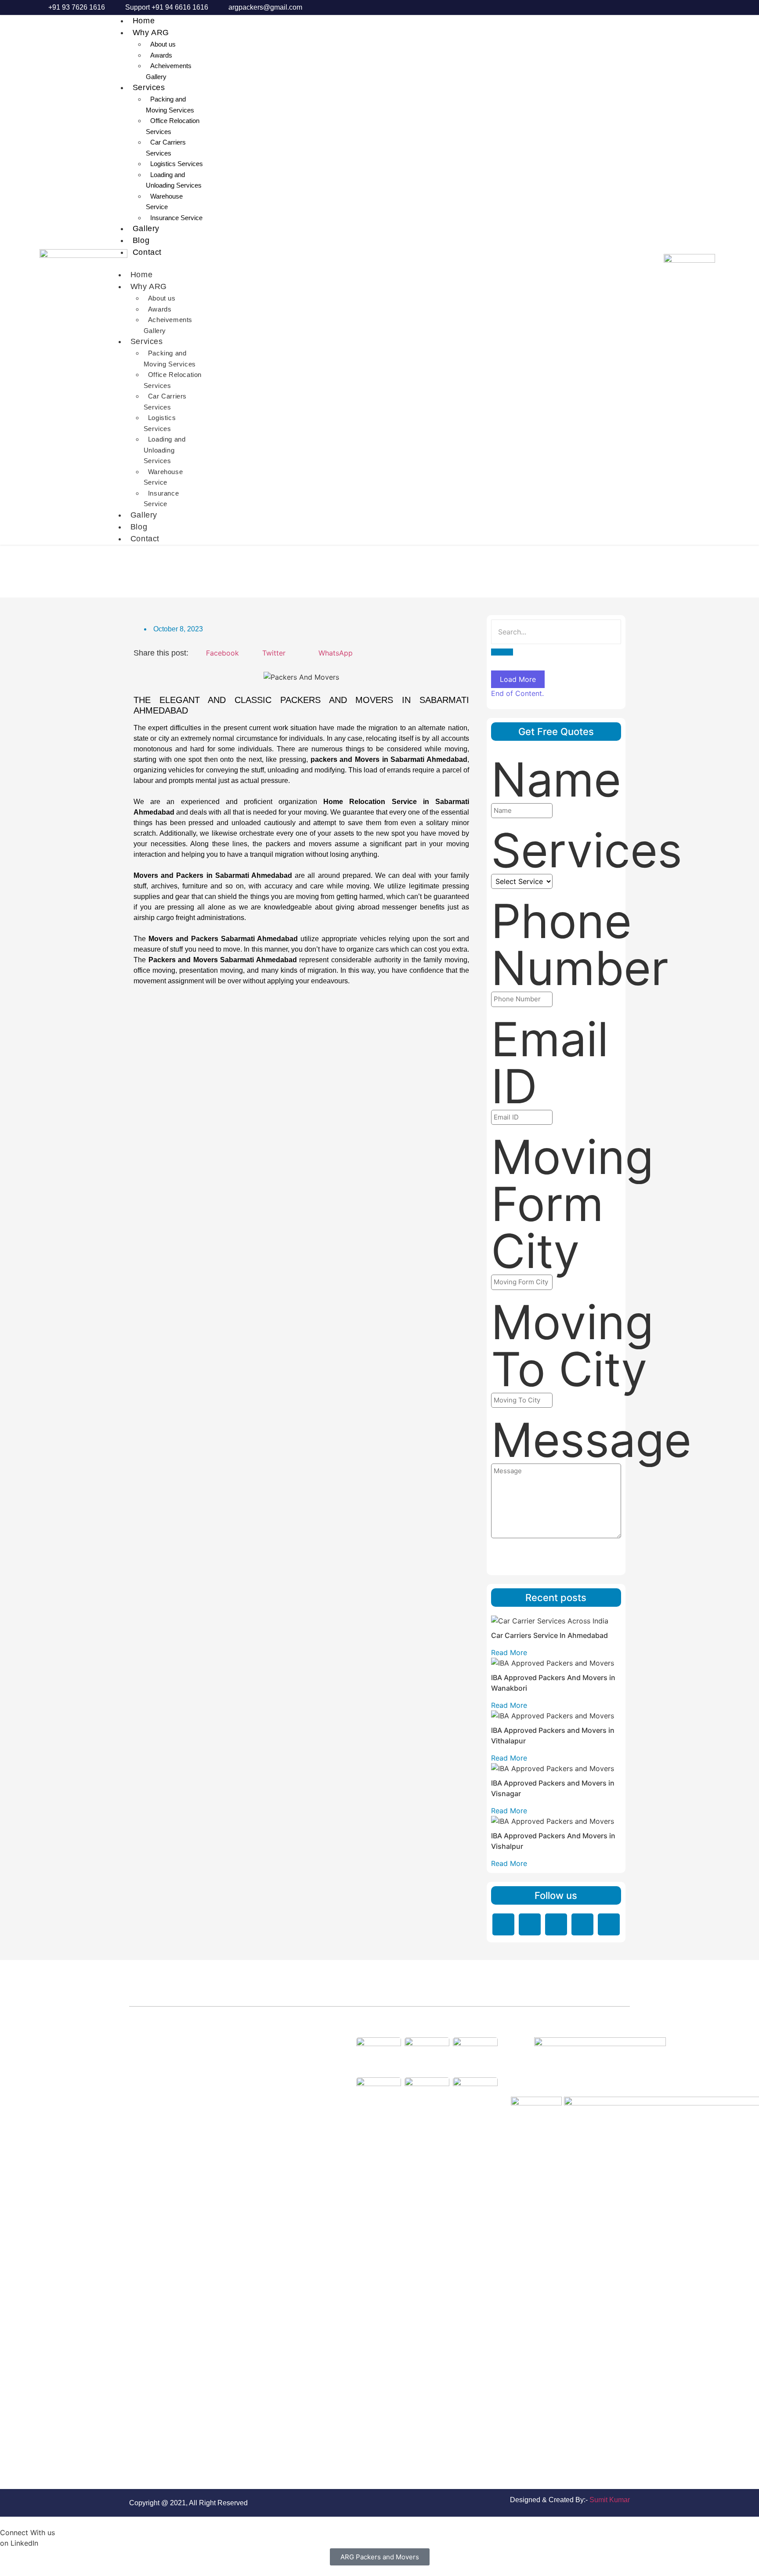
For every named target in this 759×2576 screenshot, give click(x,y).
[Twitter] (556, 1924)
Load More (518, 679)
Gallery (146, 228)
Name (556, 780)
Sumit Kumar (610, 2500)
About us (163, 44)
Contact (147, 252)
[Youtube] (609, 1924)
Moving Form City (572, 1204)
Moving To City (572, 1346)
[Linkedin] (503, 1924)
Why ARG (151, 33)
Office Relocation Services (173, 126)
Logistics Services (177, 164)
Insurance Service (176, 218)
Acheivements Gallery (169, 71)
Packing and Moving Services (170, 105)
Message (591, 1440)
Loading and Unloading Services (174, 180)
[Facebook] (530, 1924)
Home (144, 21)
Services (149, 87)
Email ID (550, 1063)
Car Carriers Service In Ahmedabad (549, 1635)
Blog (141, 240)
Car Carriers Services (166, 148)
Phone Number (580, 945)
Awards (161, 55)
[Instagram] (582, 1924)
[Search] (502, 652)
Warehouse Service (164, 202)
